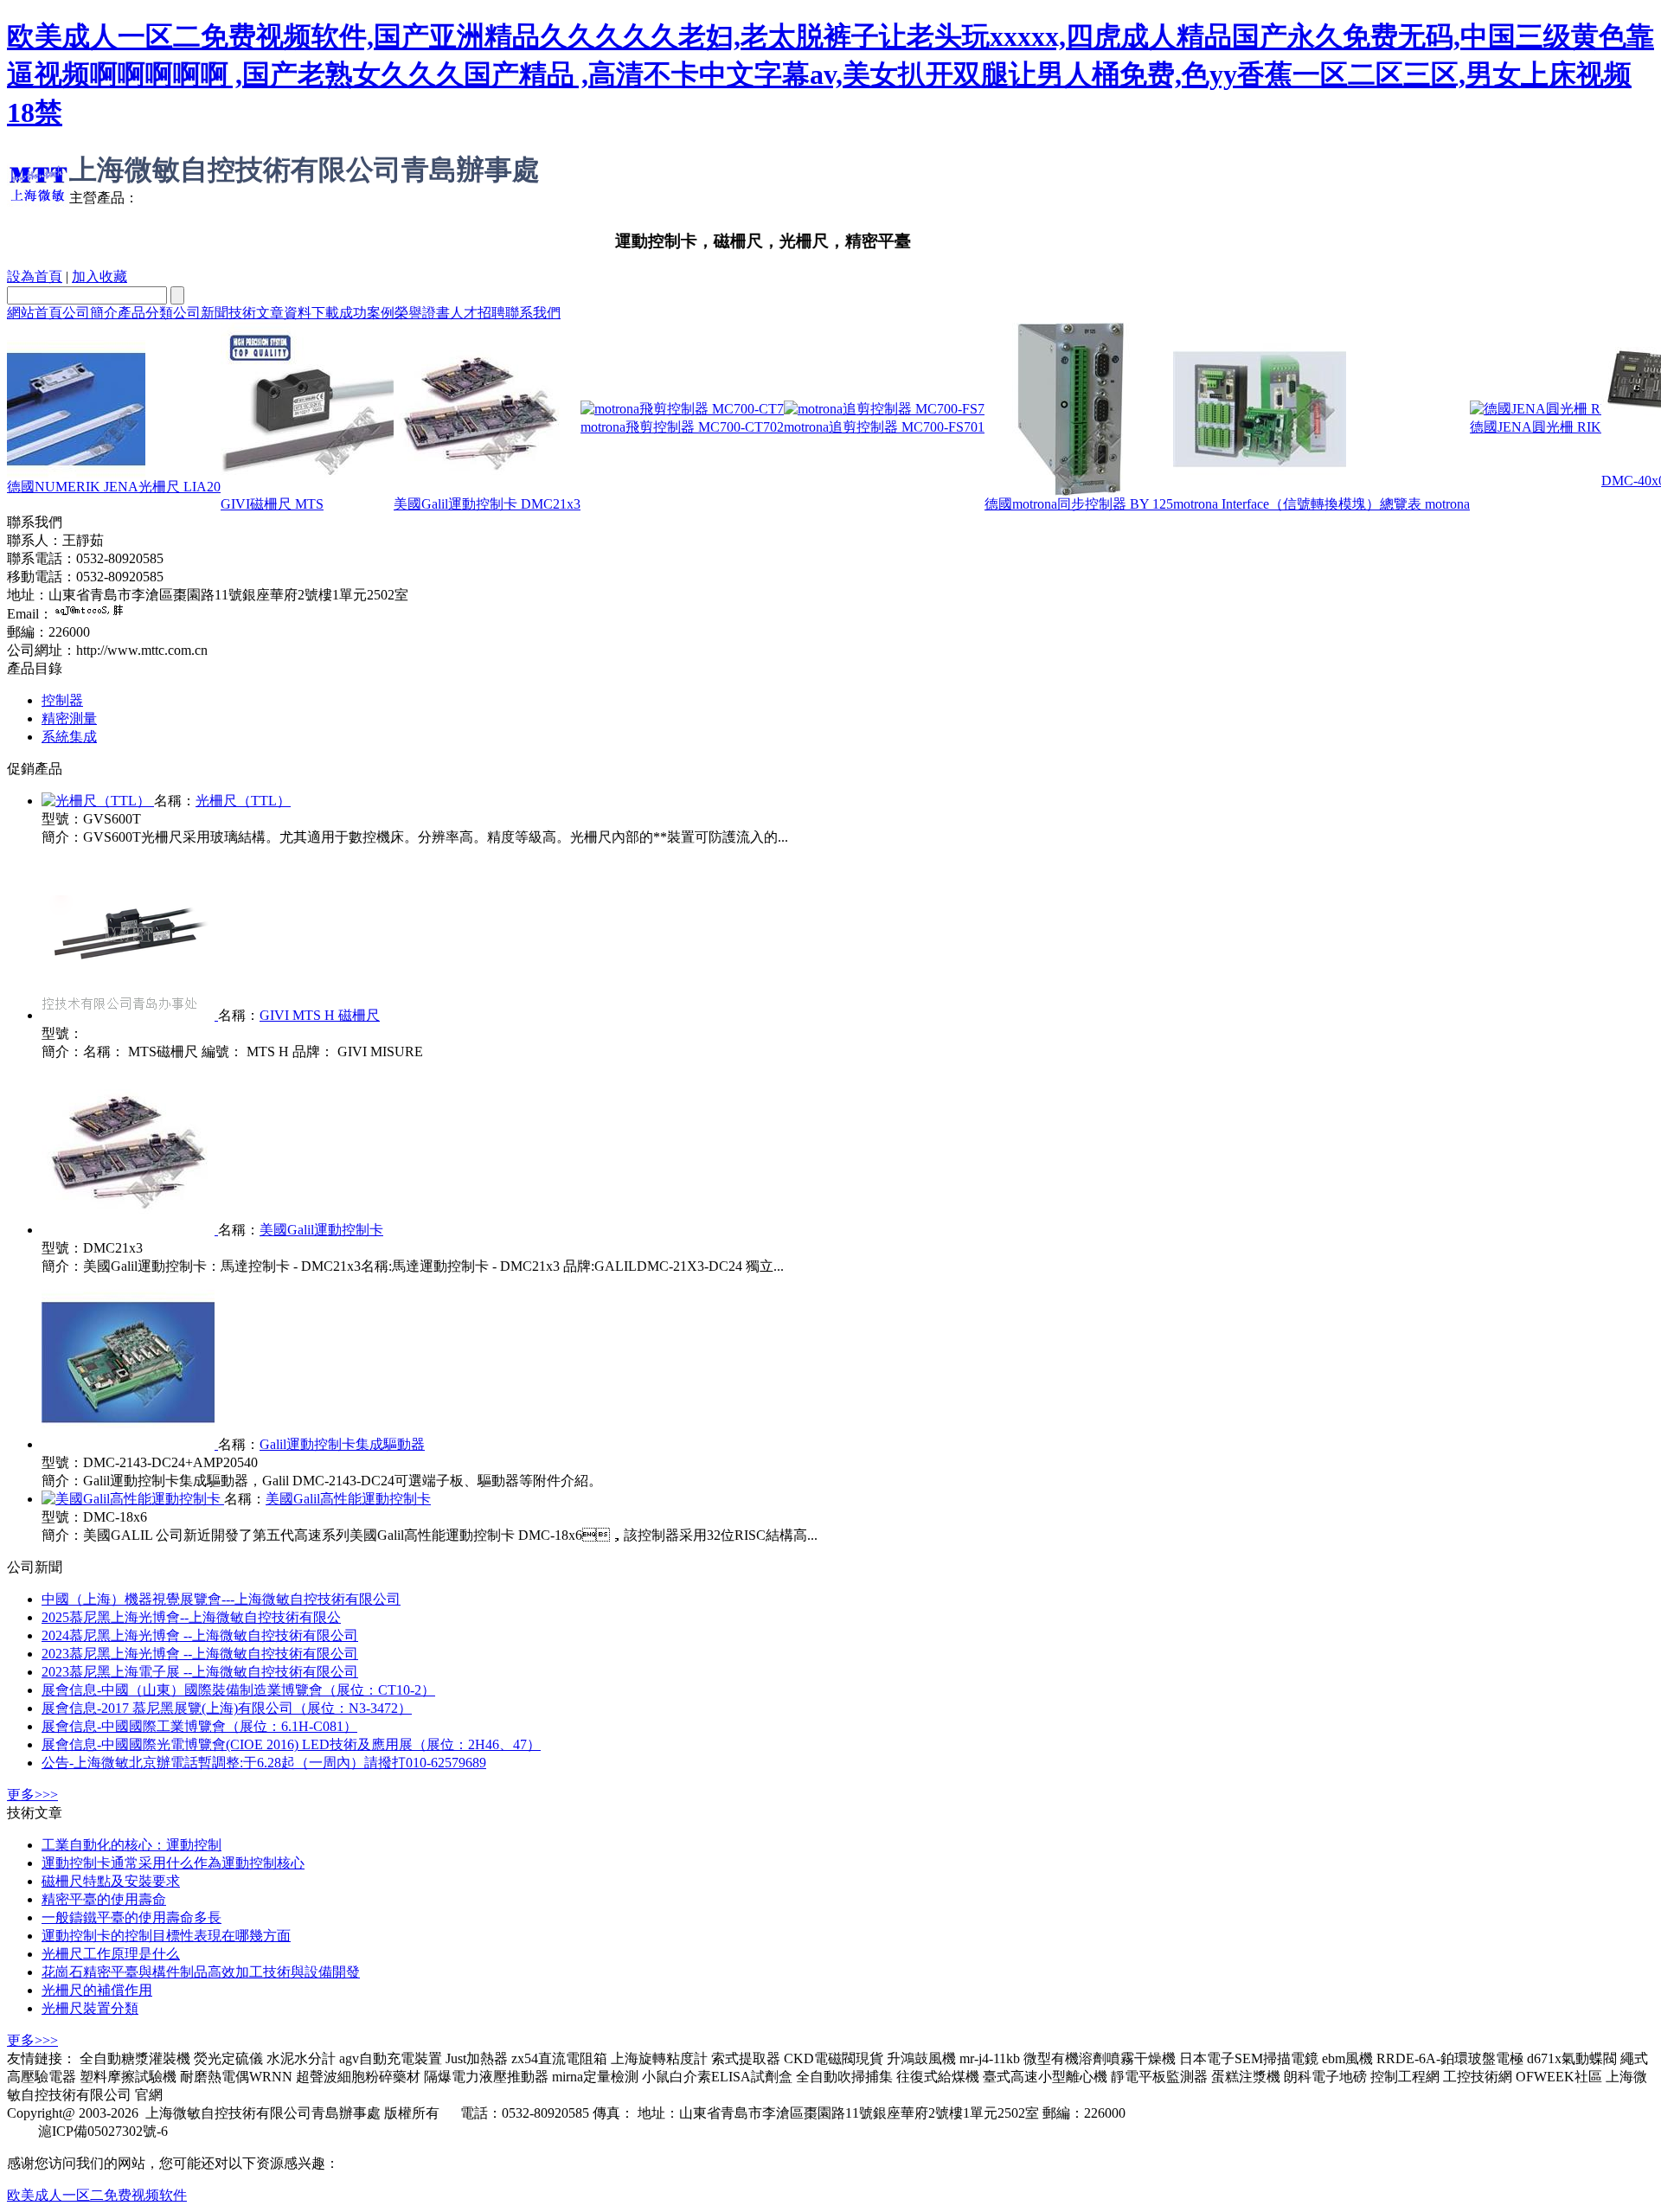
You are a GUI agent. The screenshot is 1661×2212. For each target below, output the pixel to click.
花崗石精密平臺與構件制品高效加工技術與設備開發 (201, 1972)
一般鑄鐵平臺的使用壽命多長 (131, 1917)
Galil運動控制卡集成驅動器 (342, 1444)
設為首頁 (35, 276)
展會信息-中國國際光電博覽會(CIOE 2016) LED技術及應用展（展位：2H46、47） (291, 1744)
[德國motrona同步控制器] (1071, 491)
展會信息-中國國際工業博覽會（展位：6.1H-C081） (199, 1726)
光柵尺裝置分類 (90, 2008)
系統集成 (69, 737)
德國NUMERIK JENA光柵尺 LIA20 (114, 487)
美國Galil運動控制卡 (321, 1230)
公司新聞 (201, 313)
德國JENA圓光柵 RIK (1536, 427)
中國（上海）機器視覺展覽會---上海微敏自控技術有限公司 (221, 1599)
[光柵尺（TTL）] (98, 801)
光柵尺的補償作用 (97, 1990)
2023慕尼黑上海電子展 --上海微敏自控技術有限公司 (200, 1672)
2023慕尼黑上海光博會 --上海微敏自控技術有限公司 (200, 1654)
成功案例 (367, 313)
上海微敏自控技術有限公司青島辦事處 (305, 170)
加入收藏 (99, 276)
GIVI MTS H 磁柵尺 (320, 1015)
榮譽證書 (422, 313)
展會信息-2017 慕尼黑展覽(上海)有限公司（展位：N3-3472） (227, 1708)
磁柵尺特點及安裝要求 (111, 1881)
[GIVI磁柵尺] (307, 491)
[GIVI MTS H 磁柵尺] (130, 1015)
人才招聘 (478, 313)
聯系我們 (533, 313)
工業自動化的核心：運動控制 (131, 1845)
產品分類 (145, 313)
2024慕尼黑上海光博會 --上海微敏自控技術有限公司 (200, 1635)
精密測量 (69, 718)
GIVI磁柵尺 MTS (272, 504)
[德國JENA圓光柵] (1536, 409)
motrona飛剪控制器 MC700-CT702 (682, 427)
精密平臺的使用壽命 (104, 1899)
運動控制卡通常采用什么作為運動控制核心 (173, 1863)
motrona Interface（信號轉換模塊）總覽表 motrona (1321, 504)
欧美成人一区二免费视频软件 (97, 2195)
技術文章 (256, 313)
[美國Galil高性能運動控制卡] (133, 1499)
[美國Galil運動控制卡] (480, 491)
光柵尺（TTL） (243, 801)
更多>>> (32, 1795)
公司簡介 (90, 313)
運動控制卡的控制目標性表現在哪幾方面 (166, 1936)
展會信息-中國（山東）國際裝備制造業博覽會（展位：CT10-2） (238, 1690)
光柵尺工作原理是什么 (111, 1954)
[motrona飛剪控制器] (682, 409)
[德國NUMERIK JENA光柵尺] (76, 474)
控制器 (62, 700)
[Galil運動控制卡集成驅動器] (130, 1444)
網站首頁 (35, 313)
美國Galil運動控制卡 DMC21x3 (487, 504)
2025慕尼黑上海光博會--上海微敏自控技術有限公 (191, 1617)
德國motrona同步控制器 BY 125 (1079, 504)
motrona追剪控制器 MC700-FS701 (884, 427)
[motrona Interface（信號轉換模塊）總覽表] (1260, 491)
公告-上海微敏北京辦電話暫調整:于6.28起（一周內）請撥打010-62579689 (264, 1763)
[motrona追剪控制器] (884, 409)
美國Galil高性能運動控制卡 (348, 1499)
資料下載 (311, 313)
